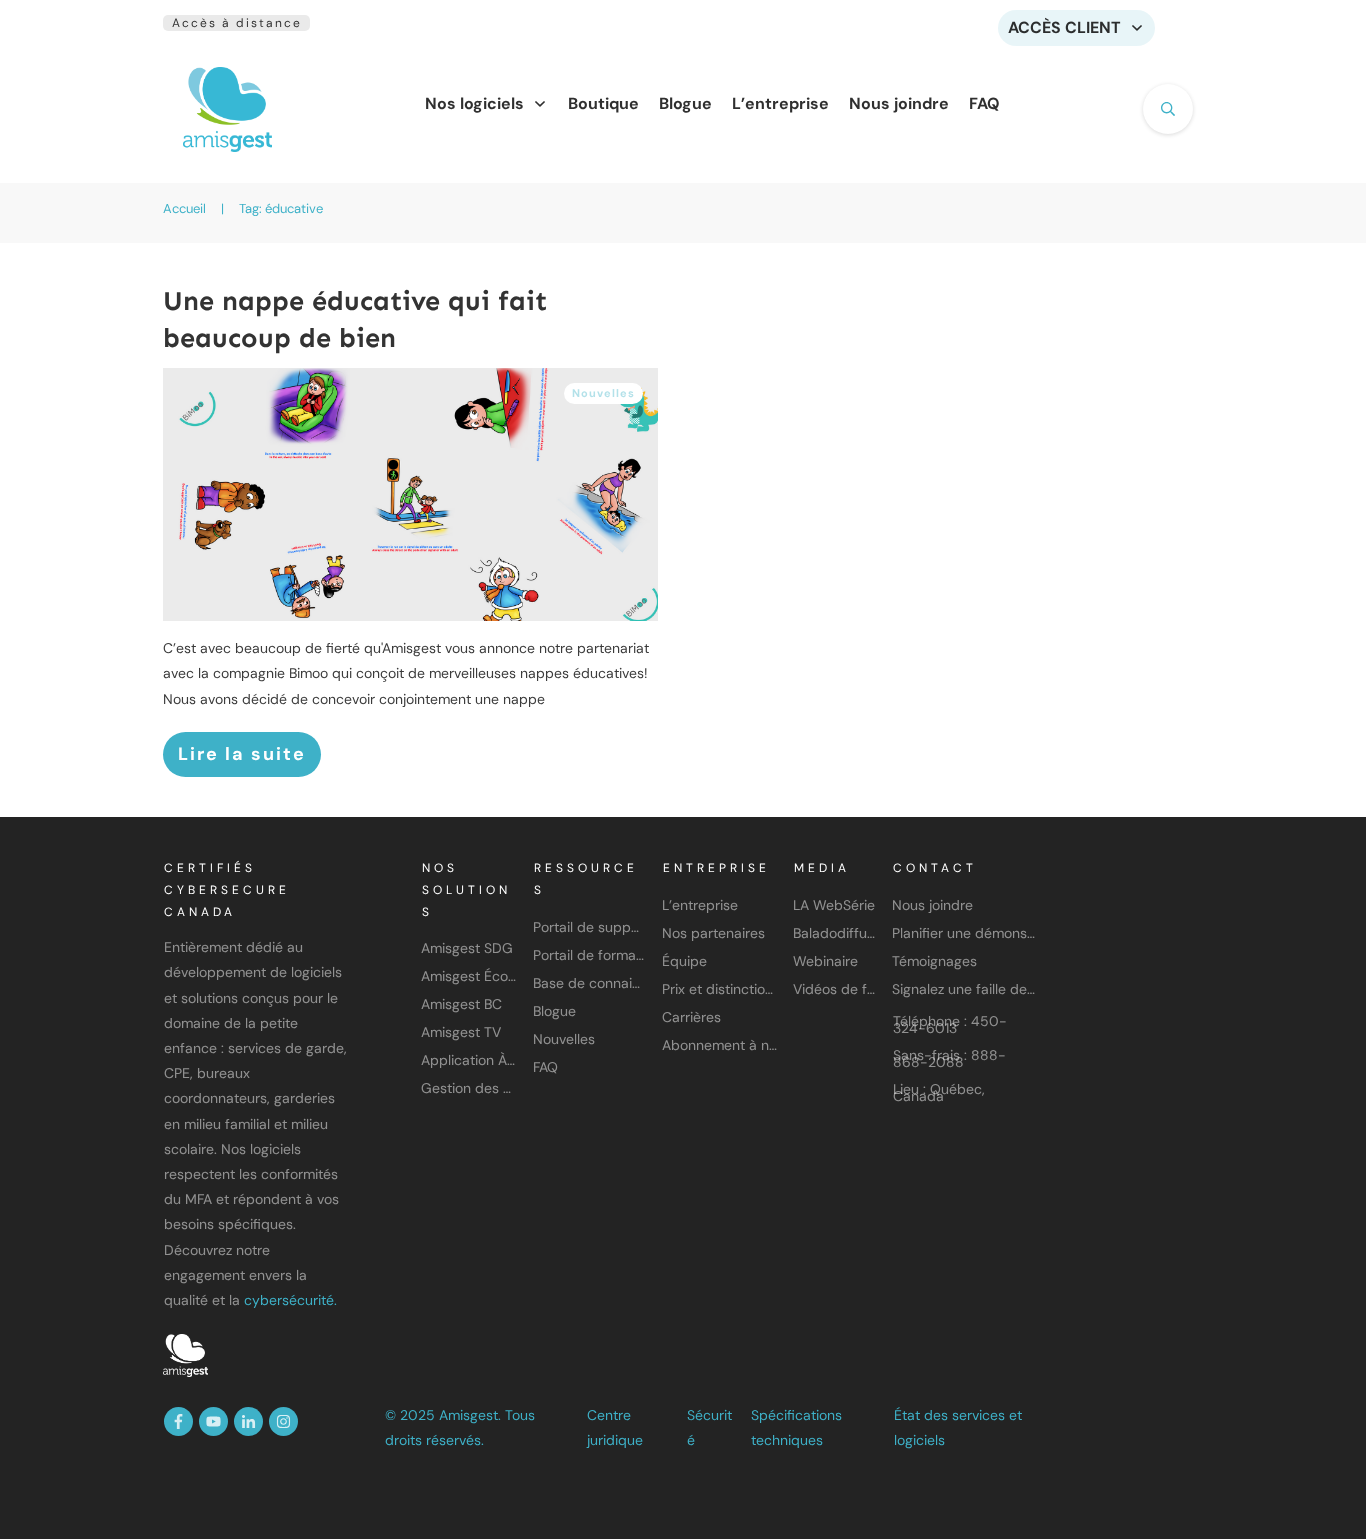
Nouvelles (603, 393)
